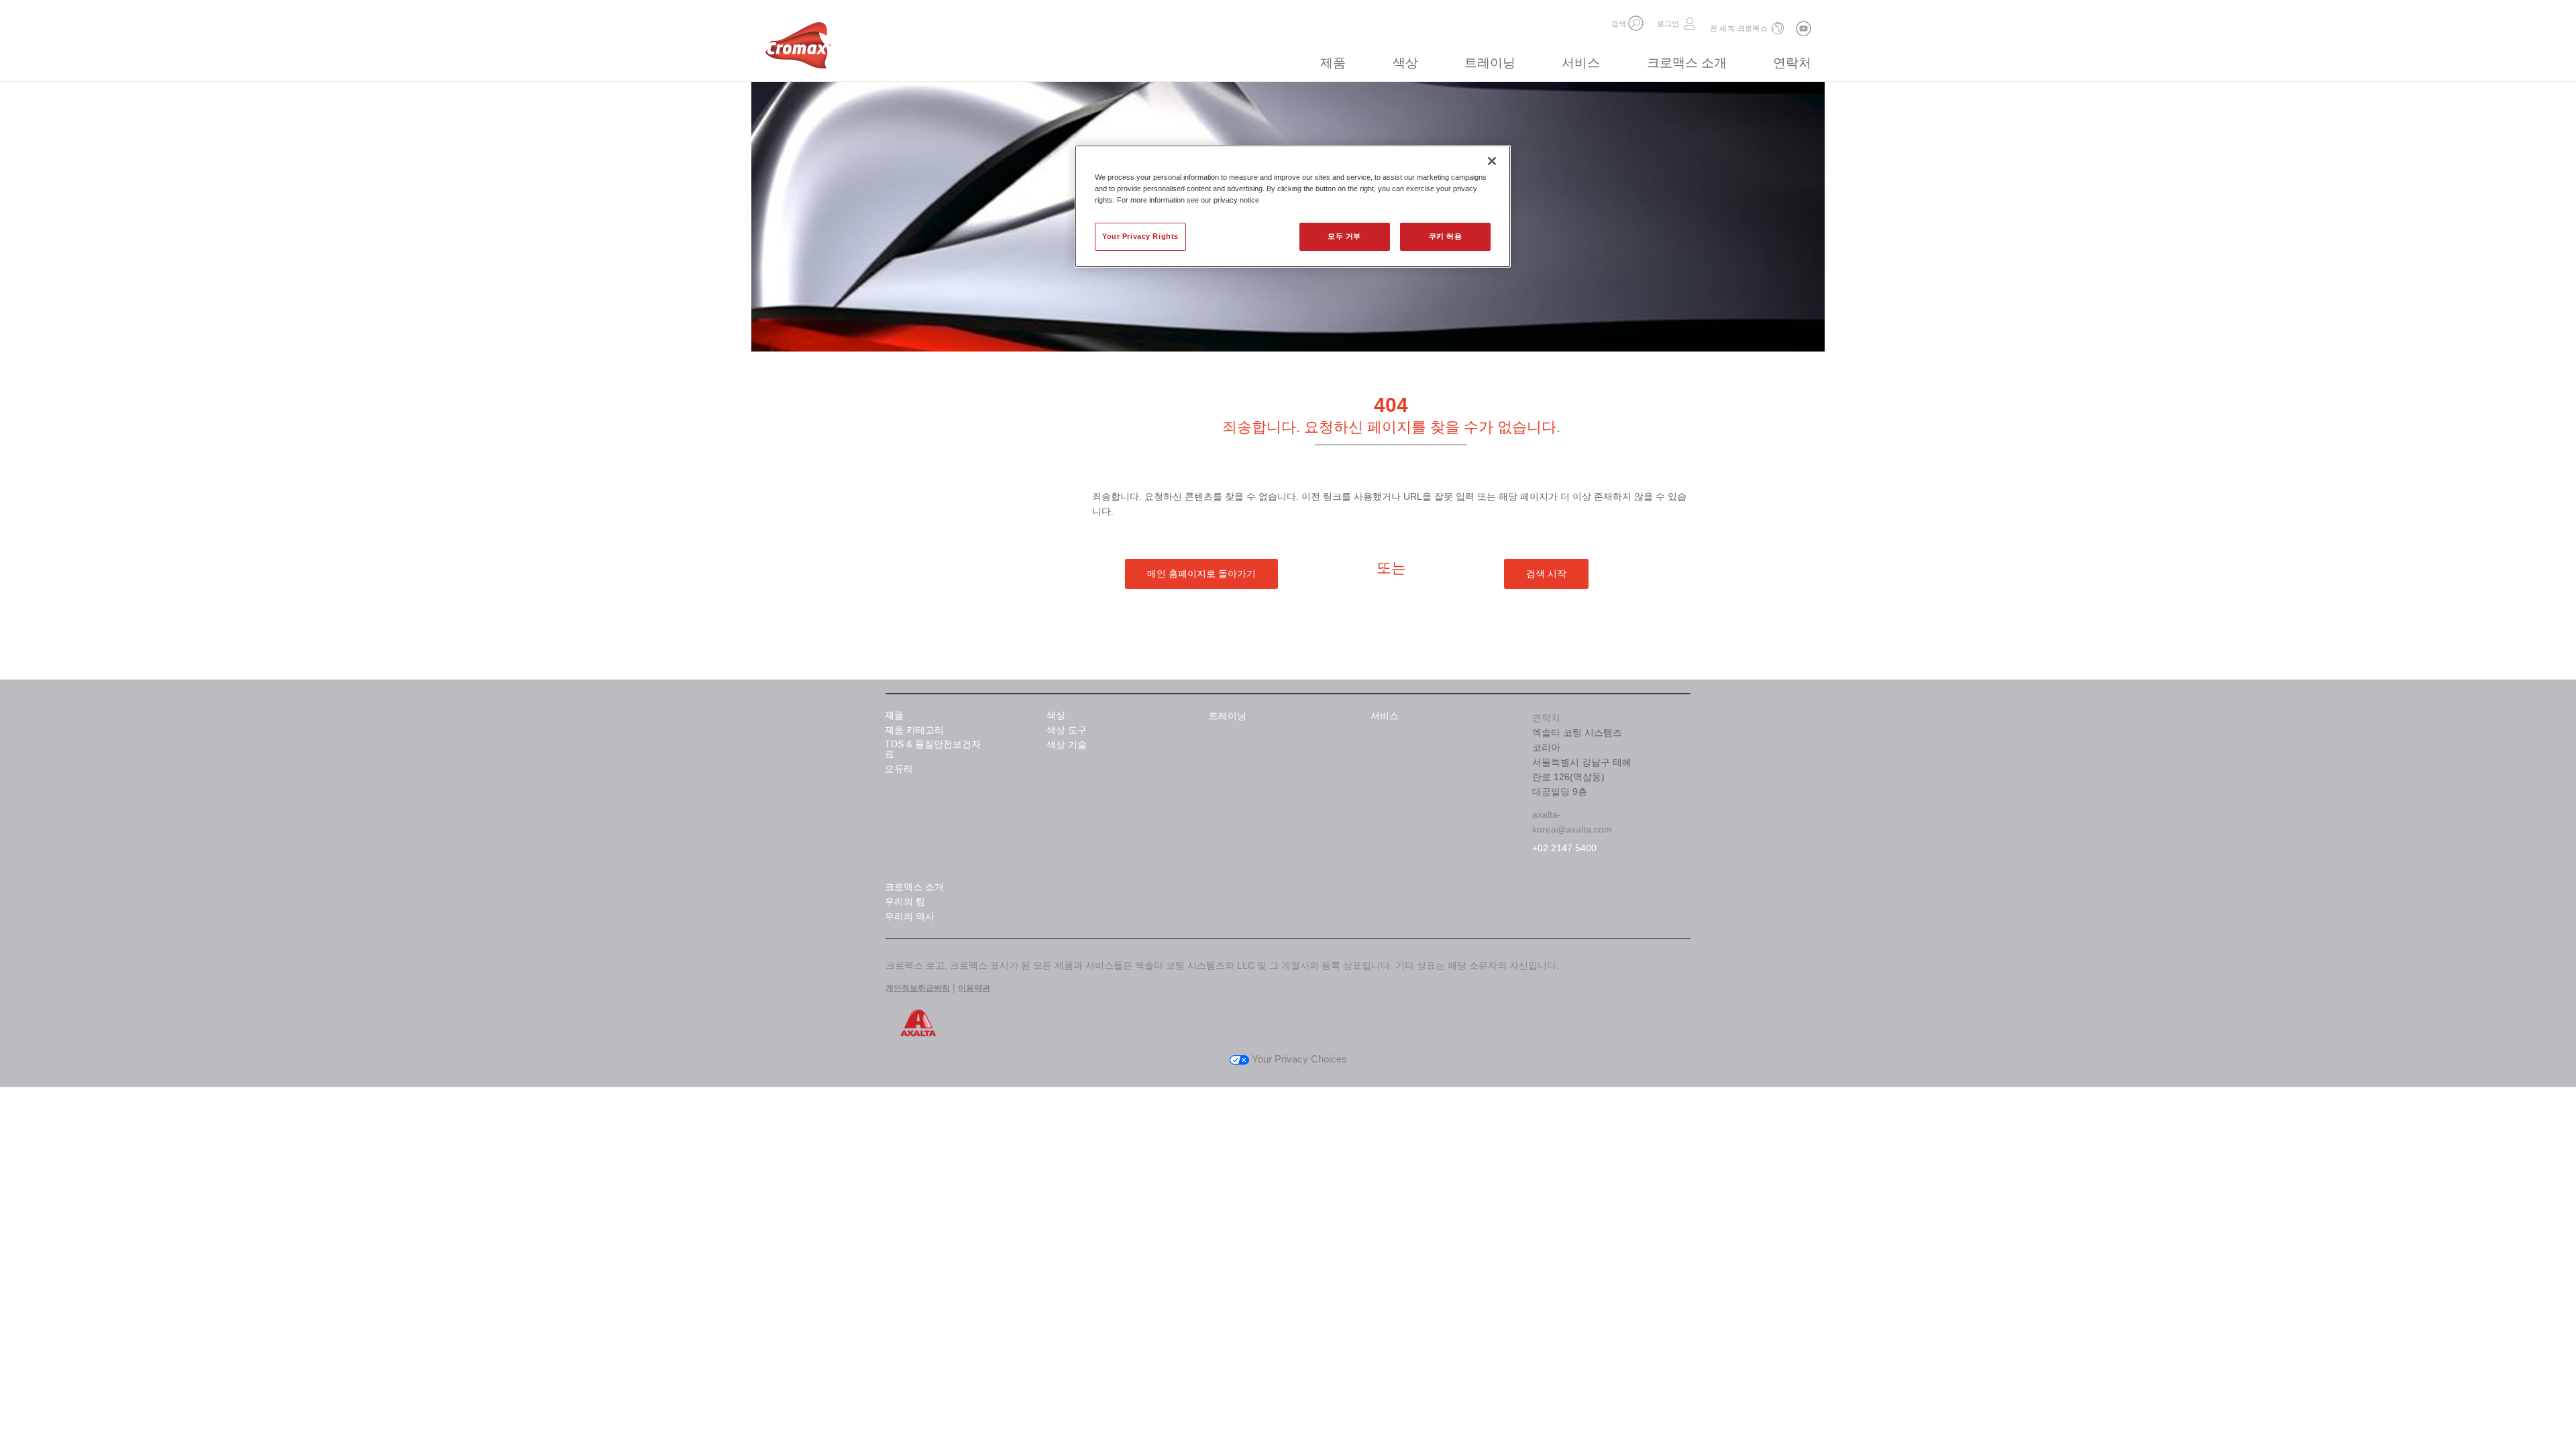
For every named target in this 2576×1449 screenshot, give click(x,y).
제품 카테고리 (914, 730)
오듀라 (899, 769)
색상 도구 (1067, 730)
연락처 (1792, 63)
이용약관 (974, 988)
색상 (1405, 63)
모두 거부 (1344, 236)
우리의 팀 (905, 902)
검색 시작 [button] (1546, 574)
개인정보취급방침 (918, 988)
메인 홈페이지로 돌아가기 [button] (1201, 574)
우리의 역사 (910, 917)
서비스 (1581, 63)
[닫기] (1492, 161)
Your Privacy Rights (1140, 236)
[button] (1636, 23)
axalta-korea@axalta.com (1572, 822)
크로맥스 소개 (1687, 63)
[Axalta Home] (798, 49)
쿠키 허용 (1446, 236)
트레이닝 (1490, 63)
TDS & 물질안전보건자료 (933, 749)
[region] (1293, 206)
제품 (1333, 63)
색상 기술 (1067, 745)
